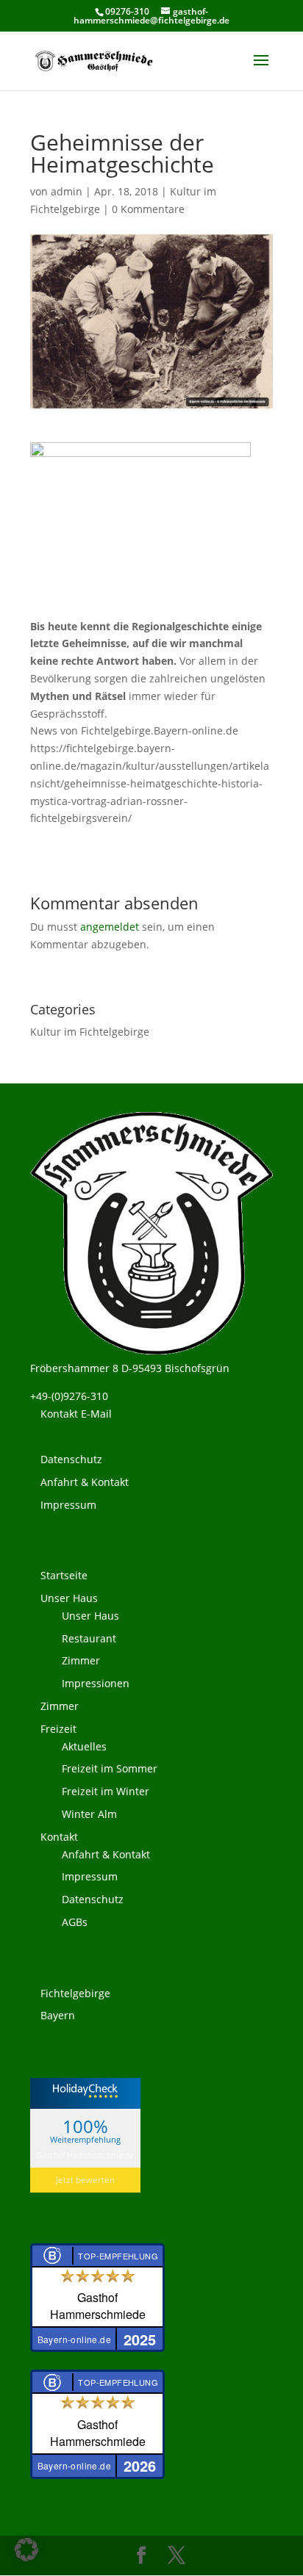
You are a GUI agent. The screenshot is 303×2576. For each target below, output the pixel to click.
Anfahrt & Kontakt (85, 1482)
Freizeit (58, 1729)
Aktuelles (84, 1746)
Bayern (58, 2015)
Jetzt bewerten (85, 2180)
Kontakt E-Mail (76, 1414)
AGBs (75, 1922)
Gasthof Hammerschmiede (85, 2155)
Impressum (68, 1505)
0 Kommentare (148, 209)
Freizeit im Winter (106, 1791)
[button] (26, 2550)
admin (67, 191)
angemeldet (110, 927)
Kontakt (59, 1837)
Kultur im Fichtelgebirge (90, 1032)
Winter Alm (89, 1814)
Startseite (64, 1575)
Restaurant (89, 1638)
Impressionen (96, 1683)
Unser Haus (69, 1598)
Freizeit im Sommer (110, 1768)
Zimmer (81, 1660)
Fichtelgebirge (75, 1993)
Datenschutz (71, 1459)
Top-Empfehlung (118, 2256)
